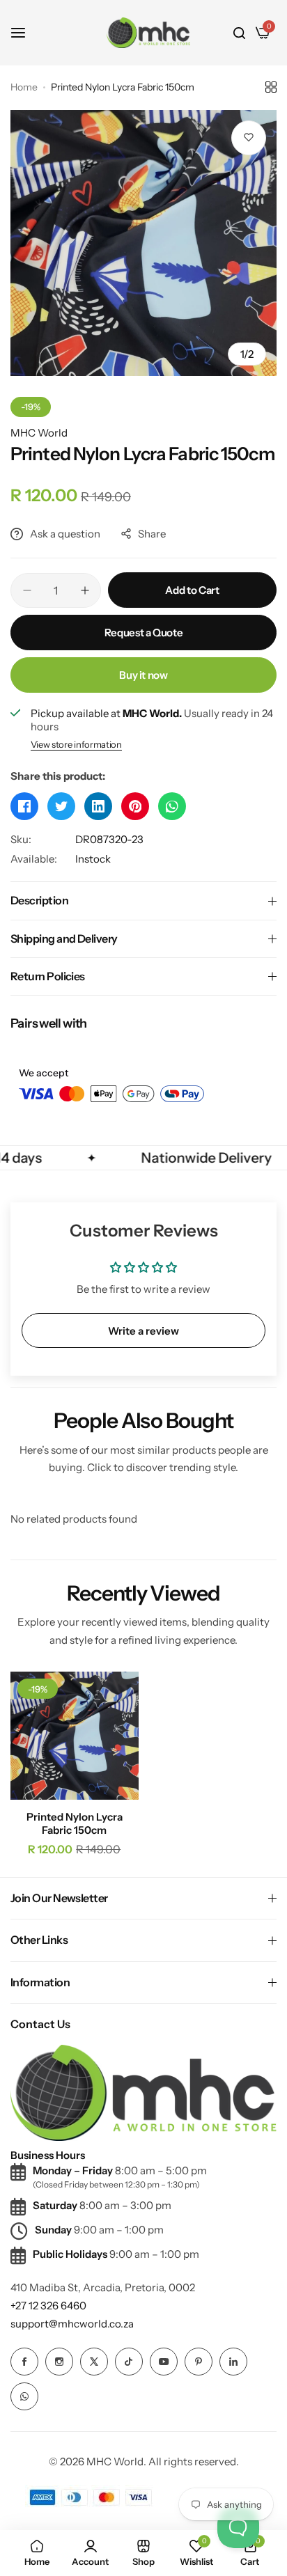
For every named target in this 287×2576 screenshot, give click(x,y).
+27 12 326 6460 (48, 2306)
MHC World (39, 433)
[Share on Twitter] (61, 806)
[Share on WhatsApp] (172, 806)
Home (24, 87)
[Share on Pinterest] (135, 806)
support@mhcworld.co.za (72, 2324)
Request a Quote (144, 633)
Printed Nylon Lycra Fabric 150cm (75, 1823)
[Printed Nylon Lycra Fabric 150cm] (75, 1736)
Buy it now (143, 675)
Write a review (143, 1331)
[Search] (239, 33)
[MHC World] (148, 32)
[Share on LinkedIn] (98, 806)
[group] (143, 243)
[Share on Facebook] (24, 806)
